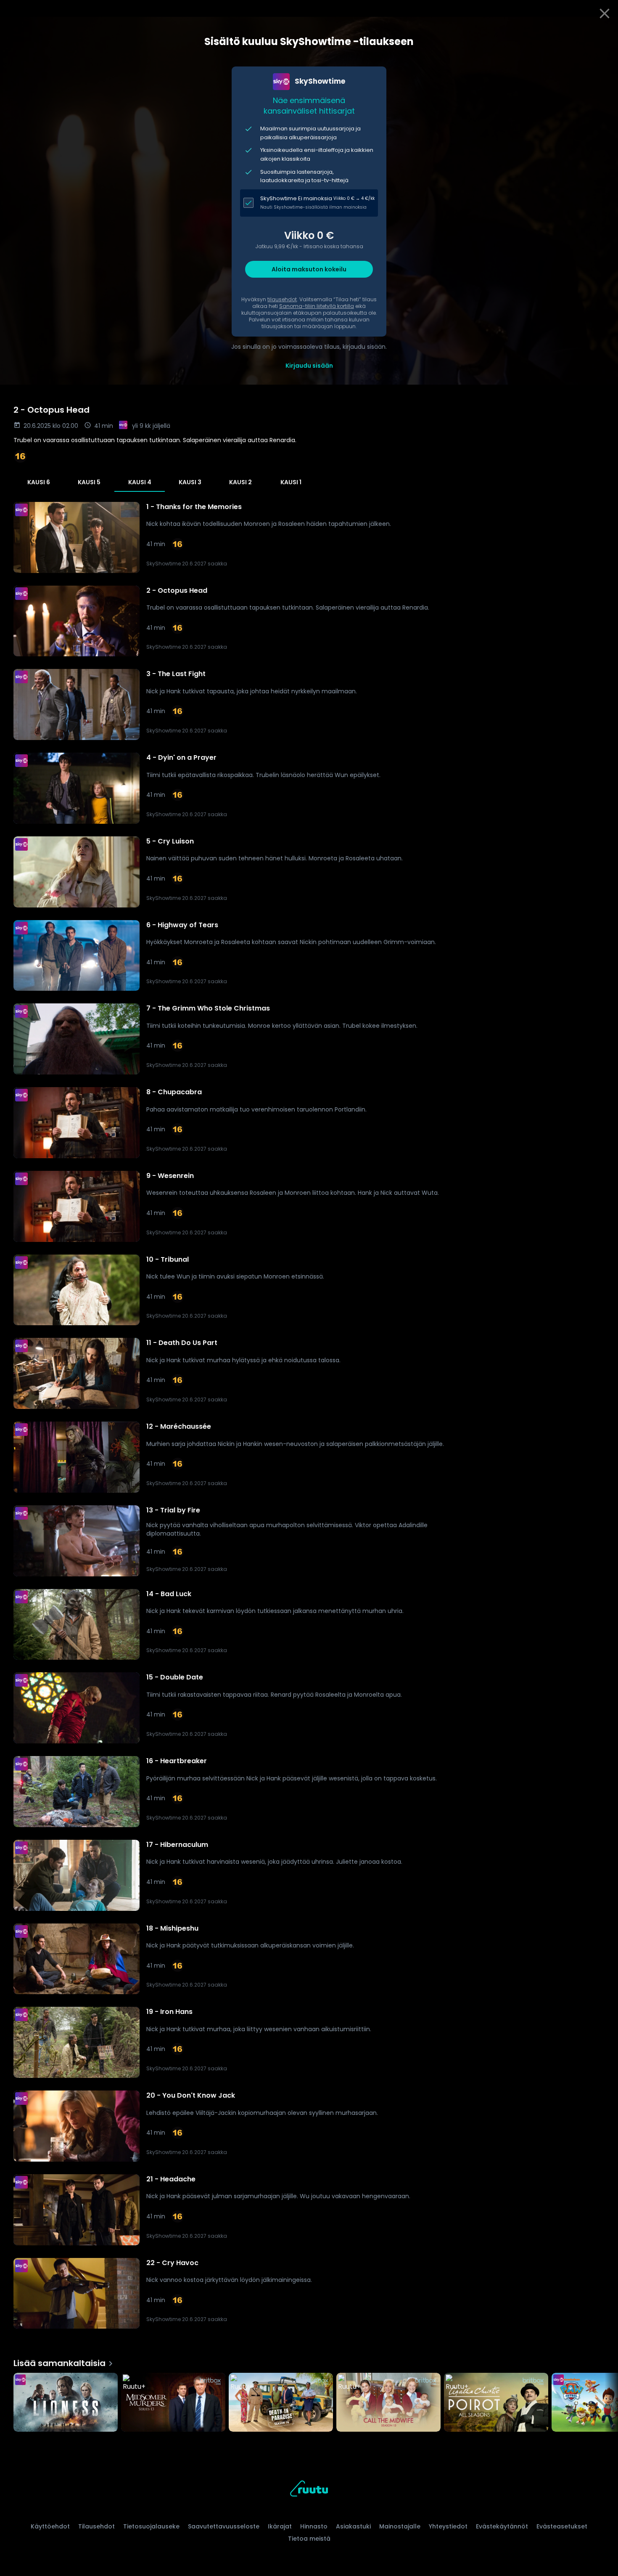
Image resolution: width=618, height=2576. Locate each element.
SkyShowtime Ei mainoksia (296, 198)
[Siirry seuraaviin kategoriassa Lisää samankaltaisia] (605, 2403)
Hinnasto (314, 2526)
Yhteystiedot (448, 2526)
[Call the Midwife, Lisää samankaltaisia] (388, 2403)
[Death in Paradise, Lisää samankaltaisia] (281, 2403)
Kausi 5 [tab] (89, 482)
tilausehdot (282, 299)
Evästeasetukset (562, 2526)
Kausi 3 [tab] (190, 482)
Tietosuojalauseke (151, 2526)
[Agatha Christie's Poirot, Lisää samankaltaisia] (496, 2403)
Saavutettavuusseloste (224, 2526)
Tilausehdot (96, 2526)
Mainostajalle (400, 2526)
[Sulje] (605, 13)
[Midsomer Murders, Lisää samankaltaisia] (173, 2403)
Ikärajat (280, 2526)
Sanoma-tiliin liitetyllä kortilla (317, 306)
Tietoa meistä (309, 2539)
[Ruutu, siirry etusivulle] (309, 2490)
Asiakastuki (353, 2526)
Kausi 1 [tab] (291, 482)
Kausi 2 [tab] (240, 482)
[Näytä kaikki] (309, 2400)
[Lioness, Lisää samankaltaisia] (66, 2403)
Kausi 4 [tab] (140, 482)
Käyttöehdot (50, 2526)
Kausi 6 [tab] (39, 482)
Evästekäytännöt (502, 2526)
